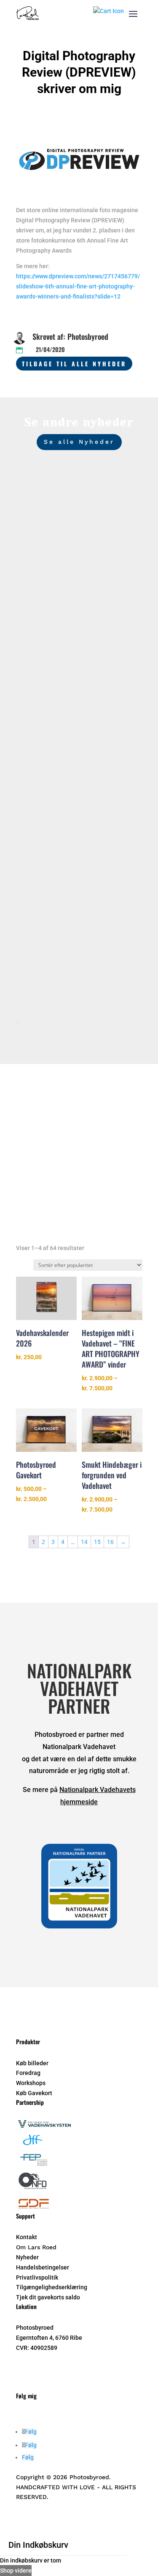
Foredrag (28, 2073)
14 (84, 1542)
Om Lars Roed (36, 2247)
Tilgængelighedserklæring (52, 2287)
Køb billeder (32, 2063)
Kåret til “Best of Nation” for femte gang (76, 564)
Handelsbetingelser (43, 2267)
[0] (108, 11)
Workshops (31, 2083)
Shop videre (16, 2571)
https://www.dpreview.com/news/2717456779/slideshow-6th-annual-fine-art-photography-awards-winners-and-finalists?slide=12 (78, 286)
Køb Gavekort (34, 2093)
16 (110, 1542)
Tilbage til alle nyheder (74, 364)
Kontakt (27, 2237)
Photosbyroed (50, 576)
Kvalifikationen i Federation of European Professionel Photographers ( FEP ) (79, 924)
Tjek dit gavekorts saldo (48, 2297)
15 (97, 1542)
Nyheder (115, 576)
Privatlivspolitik (37, 2277)
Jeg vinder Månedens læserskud (64, 742)
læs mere (40, 610)
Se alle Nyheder (79, 442)
